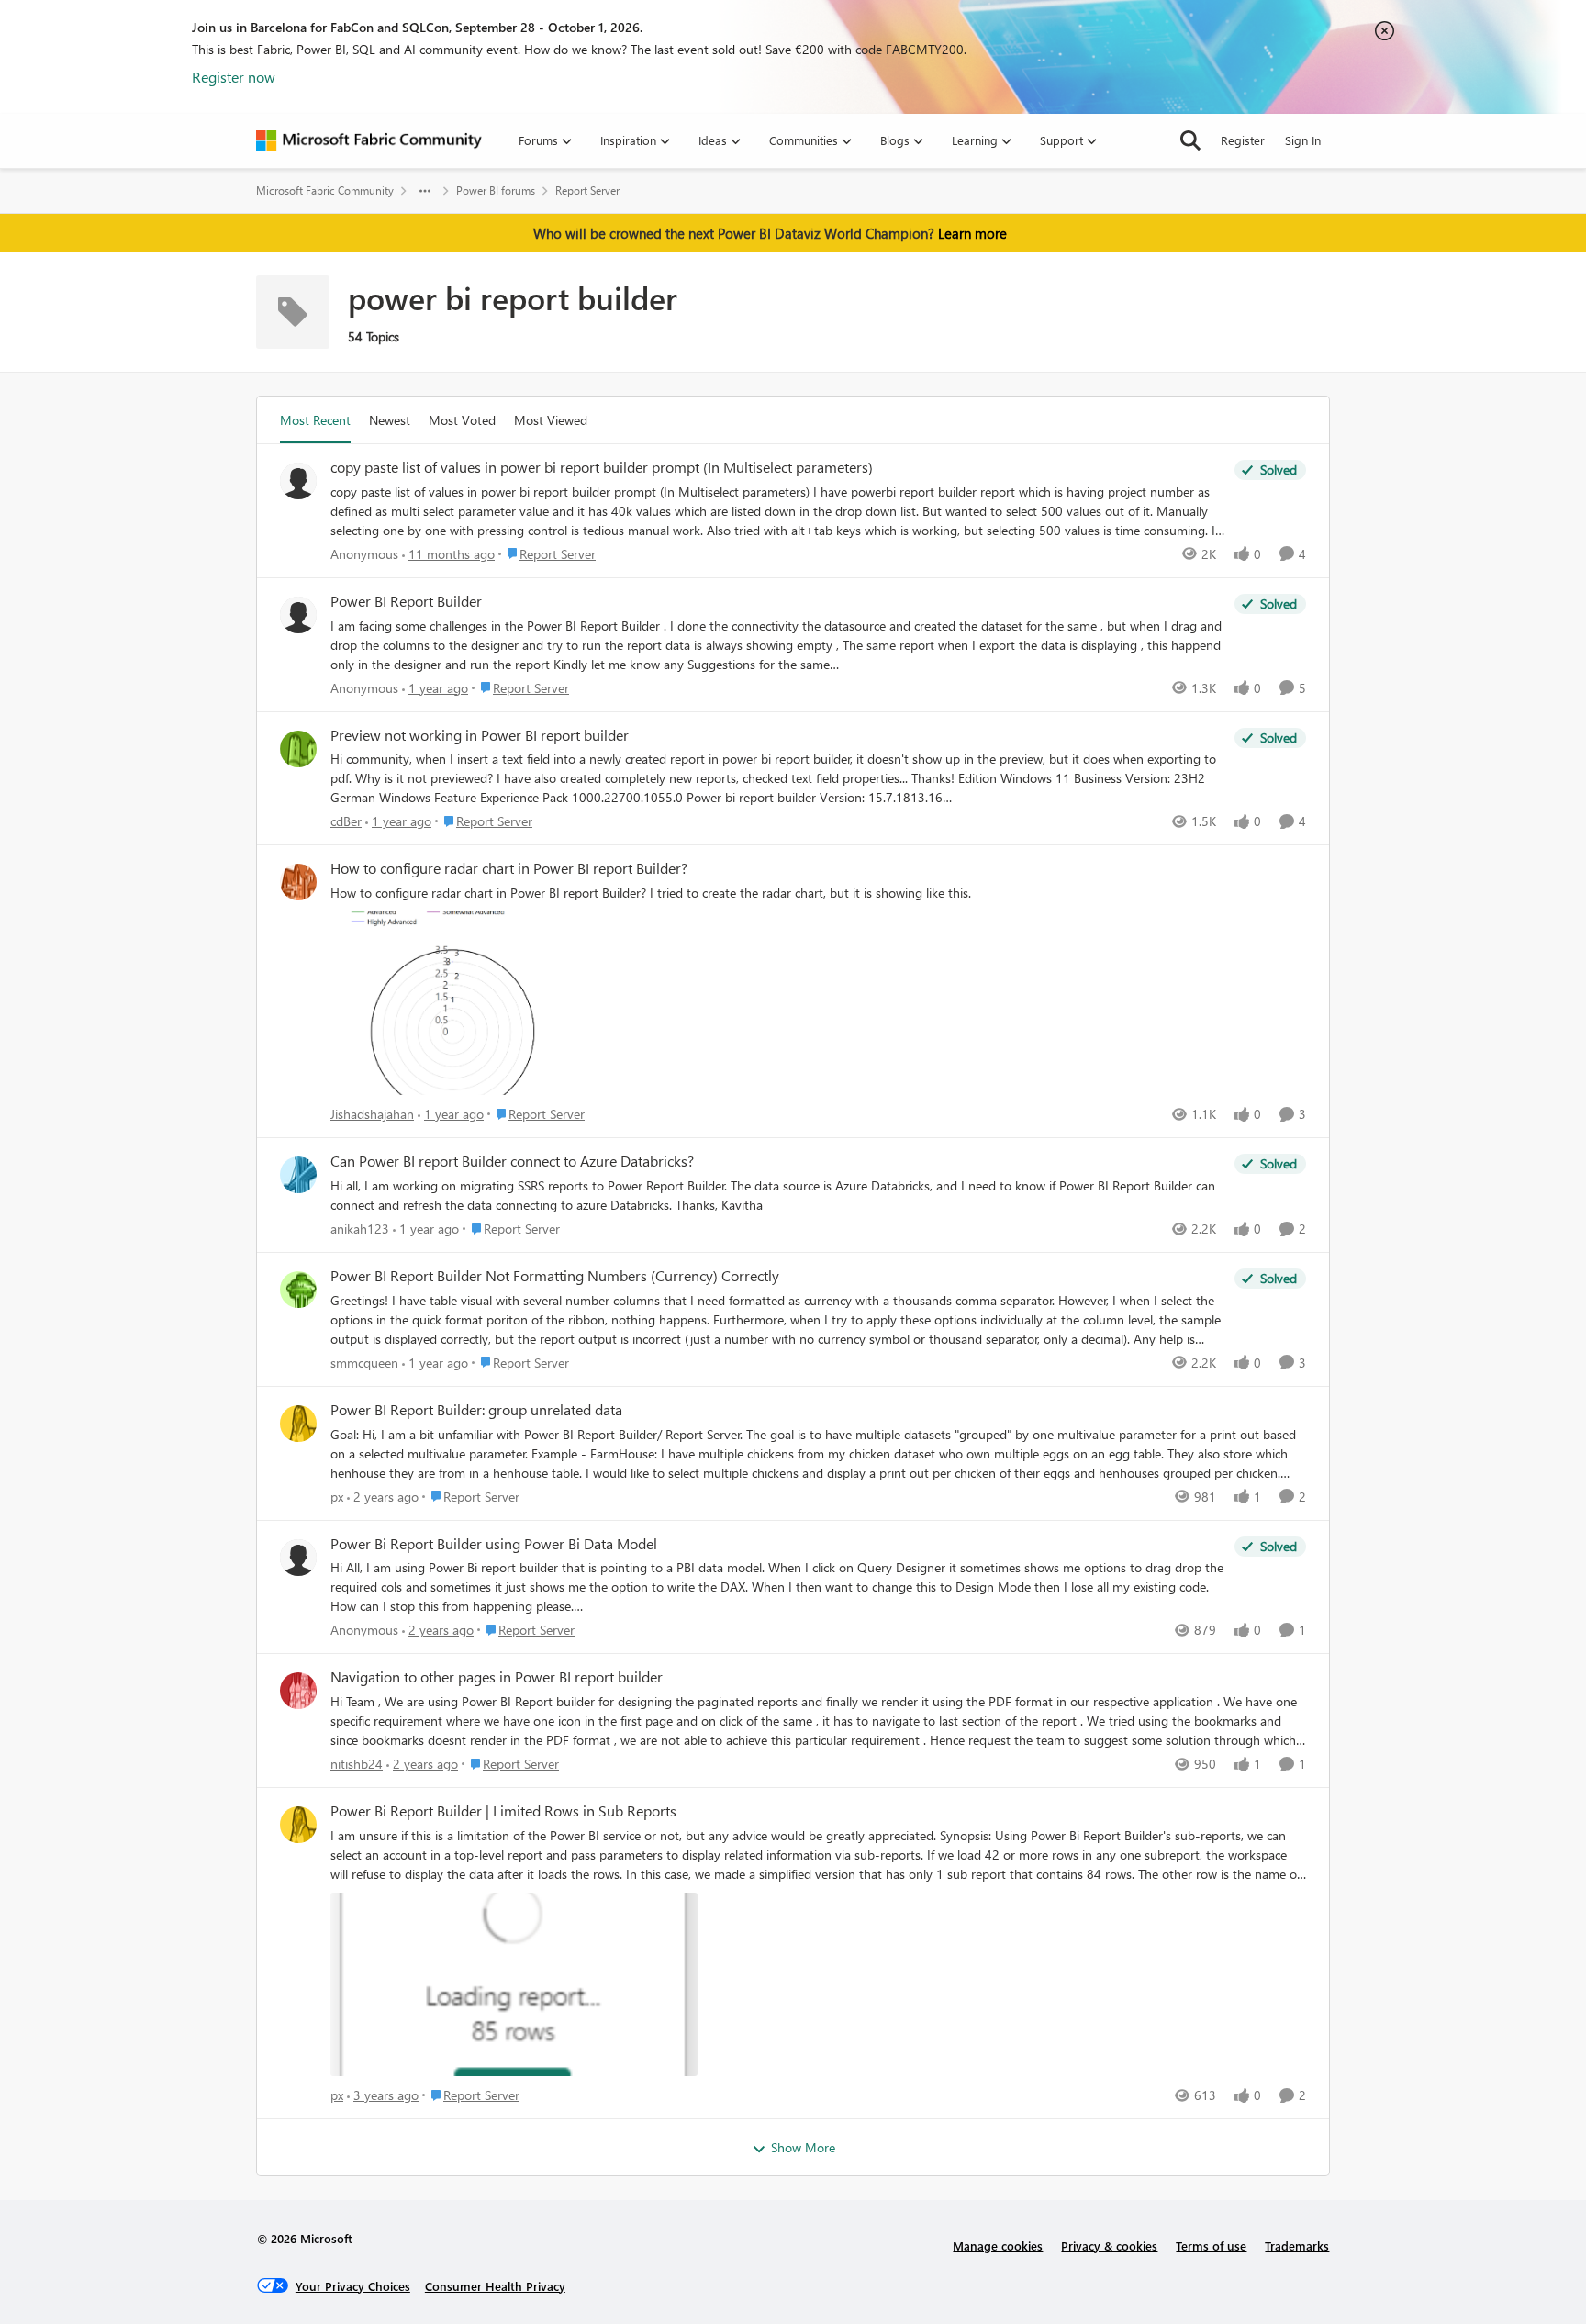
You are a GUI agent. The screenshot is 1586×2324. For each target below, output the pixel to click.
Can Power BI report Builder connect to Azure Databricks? (512, 1161)
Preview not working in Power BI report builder (480, 735)
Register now (234, 77)
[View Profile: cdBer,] (298, 749)
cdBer (346, 821)
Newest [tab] (390, 420)
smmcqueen (364, 1363)
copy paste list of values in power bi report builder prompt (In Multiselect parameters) (602, 467)
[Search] (1190, 140)
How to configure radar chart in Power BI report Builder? (509, 868)
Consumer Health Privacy (495, 2286)
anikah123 (360, 1229)
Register (1243, 140)
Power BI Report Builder (406, 601)
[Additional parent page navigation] (425, 191)
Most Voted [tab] (462, 420)
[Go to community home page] (369, 140)
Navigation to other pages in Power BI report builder (497, 1677)
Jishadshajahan (372, 1114)
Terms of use (1211, 2246)
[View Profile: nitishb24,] (298, 1691)
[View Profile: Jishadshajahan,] (298, 882)
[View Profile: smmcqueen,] (298, 1290)
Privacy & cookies (1109, 2246)
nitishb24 (357, 1764)
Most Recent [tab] (315, 420)
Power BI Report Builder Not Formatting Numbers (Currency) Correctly (555, 1276)
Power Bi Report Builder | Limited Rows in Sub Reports (503, 1811)
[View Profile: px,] (298, 1424)
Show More (803, 2147)
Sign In (1303, 140)
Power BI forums (496, 190)
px (337, 1497)
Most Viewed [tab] (551, 420)
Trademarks (1297, 2246)
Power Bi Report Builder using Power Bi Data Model (494, 1544)
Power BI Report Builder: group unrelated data (476, 1410)
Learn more (972, 233)
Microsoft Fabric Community (325, 190)
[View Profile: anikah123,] (298, 1175)
